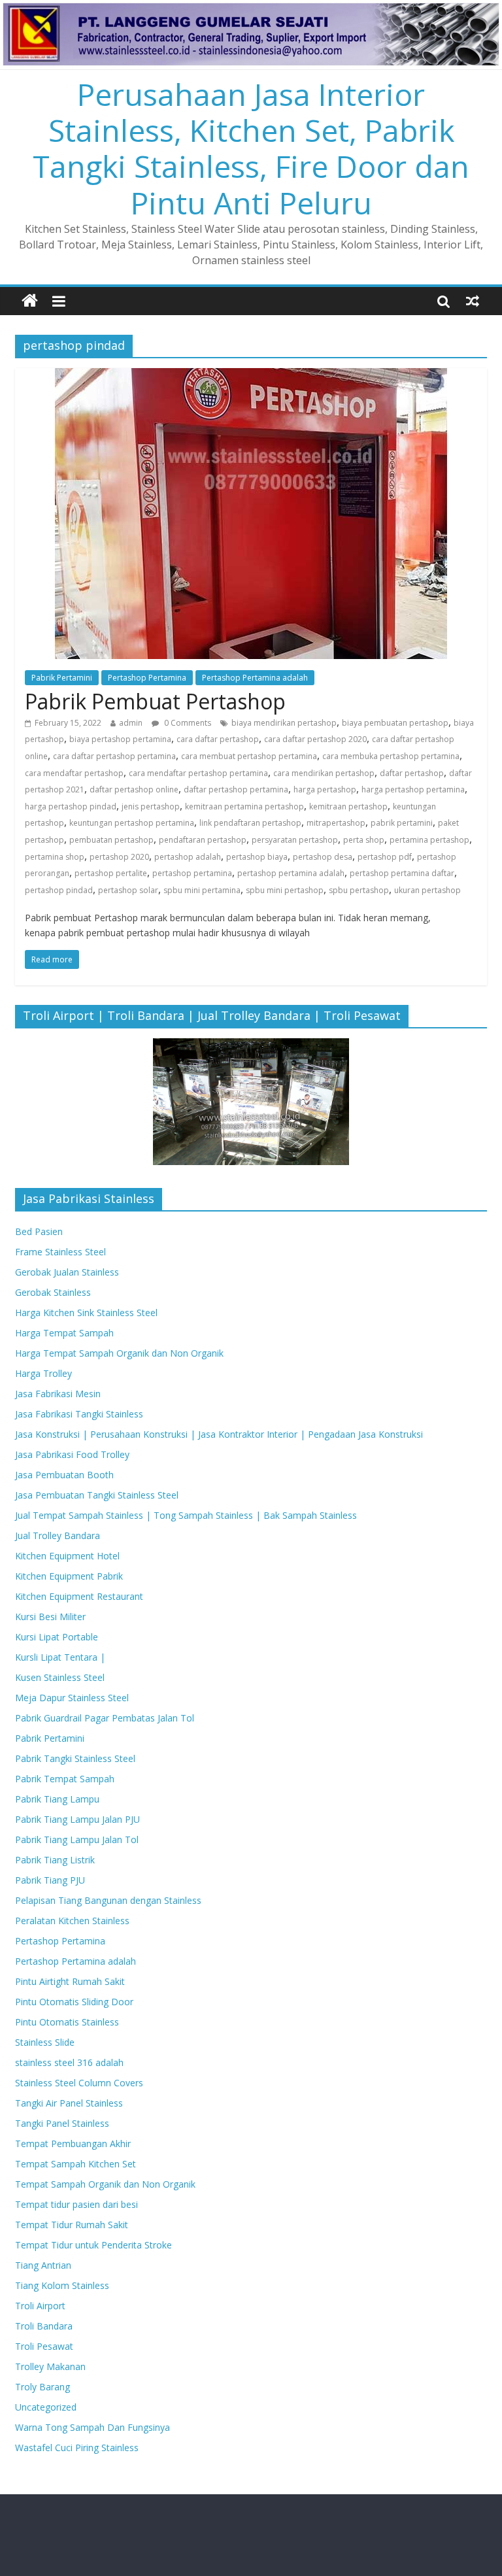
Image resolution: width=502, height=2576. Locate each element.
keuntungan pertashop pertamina (132, 823)
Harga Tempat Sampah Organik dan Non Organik (119, 1353)
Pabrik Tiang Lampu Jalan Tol (77, 1839)
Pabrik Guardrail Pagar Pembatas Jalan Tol (105, 1718)
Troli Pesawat (44, 2346)
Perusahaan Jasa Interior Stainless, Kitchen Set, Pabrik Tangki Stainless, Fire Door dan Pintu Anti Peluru (251, 148)
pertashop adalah (188, 857)
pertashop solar (128, 890)
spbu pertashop (359, 890)
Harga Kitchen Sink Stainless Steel (86, 1313)
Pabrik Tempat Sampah (65, 1779)
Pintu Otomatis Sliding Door (74, 2002)
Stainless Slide (45, 2042)
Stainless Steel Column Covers (79, 2083)
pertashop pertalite (111, 873)
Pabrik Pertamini (62, 678)
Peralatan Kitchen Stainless (72, 1921)
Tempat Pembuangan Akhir (73, 2144)
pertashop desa (323, 857)
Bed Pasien (39, 1231)
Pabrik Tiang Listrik (55, 1860)
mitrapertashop (336, 823)
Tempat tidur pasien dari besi (76, 2204)
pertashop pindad (59, 890)
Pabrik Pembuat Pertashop (155, 701)
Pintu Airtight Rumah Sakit (70, 1981)
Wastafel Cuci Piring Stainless (77, 2448)
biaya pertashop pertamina (120, 739)
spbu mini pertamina (202, 890)
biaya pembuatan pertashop (395, 723)
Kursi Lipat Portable (57, 1637)
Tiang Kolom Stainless (62, 2285)
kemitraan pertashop (348, 806)
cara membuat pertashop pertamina (249, 756)
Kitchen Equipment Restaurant (79, 1596)
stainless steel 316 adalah (69, 2062)
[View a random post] (473, 301)
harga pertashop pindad (71, 806)
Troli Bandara (44, 2326)
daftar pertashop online (134, 789)
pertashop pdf (385, 857)
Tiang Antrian (43, 2265)
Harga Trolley (43, 1373)
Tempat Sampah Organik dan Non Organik (105, 2184)
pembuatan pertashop (111, 840)
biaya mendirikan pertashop (284, 723)
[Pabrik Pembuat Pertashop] (251, 376)
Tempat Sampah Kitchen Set (75, 2164)
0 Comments (187, 723)
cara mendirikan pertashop (324, 773)
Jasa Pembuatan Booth (64, 1475)
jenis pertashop (151, 806)
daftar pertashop (412, 773)
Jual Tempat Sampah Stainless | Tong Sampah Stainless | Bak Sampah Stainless (186, 1515)
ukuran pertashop (427, 890)
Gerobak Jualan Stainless (67, 1272)
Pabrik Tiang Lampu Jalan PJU (77, 1819)
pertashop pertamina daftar (402, 873)
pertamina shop (55, 857)
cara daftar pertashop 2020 (315, 739)
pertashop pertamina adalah (291, 873)
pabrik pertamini (402, 823)
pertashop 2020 (119, 857)
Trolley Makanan (50, 2366)
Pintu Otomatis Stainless (67, 2022)
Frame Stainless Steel (60, 1252)
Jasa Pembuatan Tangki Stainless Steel (97, 1495)
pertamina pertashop (429, 840)
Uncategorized (46, 2407)
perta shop (364, 840)
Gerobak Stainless (53, 1292)
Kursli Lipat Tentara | (60, 1657)
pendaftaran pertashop (203, 840)
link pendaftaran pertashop (250, 823)
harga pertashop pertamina (413, 789)
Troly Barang (42, 2387)
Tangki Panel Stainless (62, 2123)
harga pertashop (325, 789)
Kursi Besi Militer (50, 1617)
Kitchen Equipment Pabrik (69, 1576)
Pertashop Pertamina (147, 678)
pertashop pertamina (192, 873)
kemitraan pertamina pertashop (244, 806)
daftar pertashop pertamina (236, 789)
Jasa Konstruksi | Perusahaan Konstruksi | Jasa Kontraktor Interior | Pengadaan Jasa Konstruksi (219, 1434)
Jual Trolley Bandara (58, 1535)
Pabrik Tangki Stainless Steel (75, 1758)
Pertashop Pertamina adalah (255, 678)
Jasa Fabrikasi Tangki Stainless (79, 1414)
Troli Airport (40, 2306)
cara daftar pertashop (218, 739)
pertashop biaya (257, 857)
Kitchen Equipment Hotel (67, 1556)
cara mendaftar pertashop (74, 773)
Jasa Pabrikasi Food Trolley (72, 1454)
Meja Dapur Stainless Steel (72, 1698)
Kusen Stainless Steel (60, 1677)
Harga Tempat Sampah (64, 1333)
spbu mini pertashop (285, 890)
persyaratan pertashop (295, 840)
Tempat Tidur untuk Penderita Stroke (93, 2245)
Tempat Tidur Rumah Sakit (72, 2225)
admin (131, 723)
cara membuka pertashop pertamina (391, 756)
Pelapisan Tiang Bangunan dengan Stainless (108, 1900)
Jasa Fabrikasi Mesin (58, 1394)
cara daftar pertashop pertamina (114, 756)
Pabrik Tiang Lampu (57, 1799)
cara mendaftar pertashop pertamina (198, 773)
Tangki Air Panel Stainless (69, 2103)
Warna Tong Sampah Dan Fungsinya (92, 2427)
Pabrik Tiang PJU (50, 1880)
